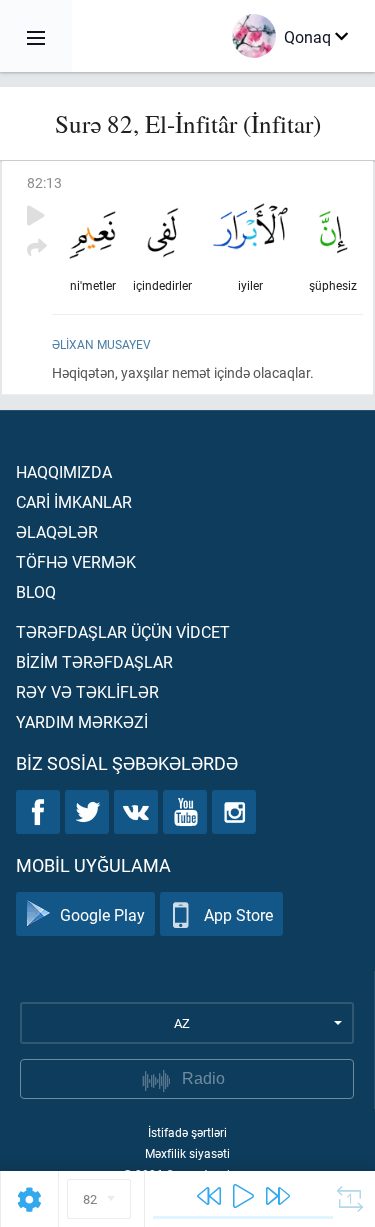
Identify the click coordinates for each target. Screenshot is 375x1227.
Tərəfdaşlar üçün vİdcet (123, 631)
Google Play (102, 914)
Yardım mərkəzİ (82, 721)
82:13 (44, 182)
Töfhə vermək (76, 561)
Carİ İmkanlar (74, 501)
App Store (238, 914)
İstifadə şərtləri (187, 1132)
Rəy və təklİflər (87, 691)
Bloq (36, 591)
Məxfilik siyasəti (187, 1153)
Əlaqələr (57, 531)
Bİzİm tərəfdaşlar (94, 661)
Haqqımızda (64, 471)
